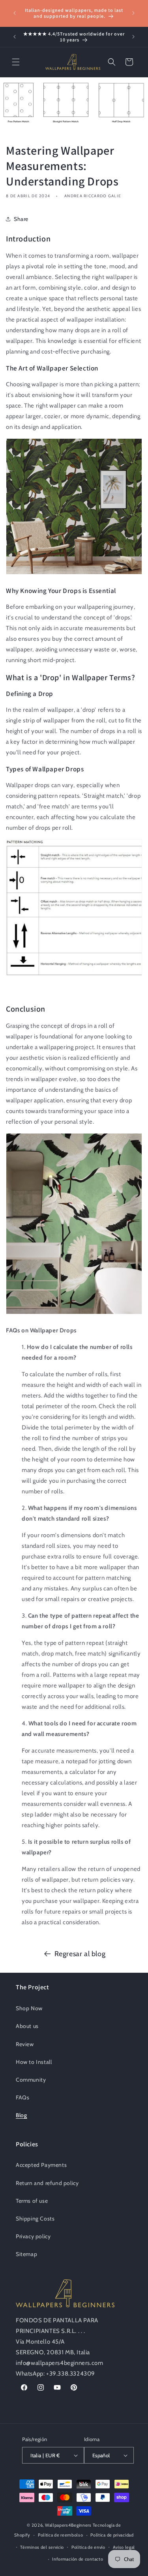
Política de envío (88, 2547)
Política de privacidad (112, 2535)
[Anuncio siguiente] (133, 13)
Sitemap (26, 2254)
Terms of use (32, 2201)
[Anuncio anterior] (15, 13)
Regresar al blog (80, 1954)
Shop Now (29, 2008)
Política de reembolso (61, 2535)
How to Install (34, 2062)
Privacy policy (33, 2236)
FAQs (22, 2097)
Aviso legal (124, 2547)
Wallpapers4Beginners (68, 2525)
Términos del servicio (42, 2547)
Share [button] (21, 219)
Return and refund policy (47, 2183)
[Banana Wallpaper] (74, 574)
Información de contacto (78, 2559)
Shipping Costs (35, 2219)
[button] (16, 62)
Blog (21, 2115)
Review (25, 2044)
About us (27, 2026)
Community (31, 2080)
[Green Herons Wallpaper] (74, 1314)
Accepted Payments (41, 2165)
